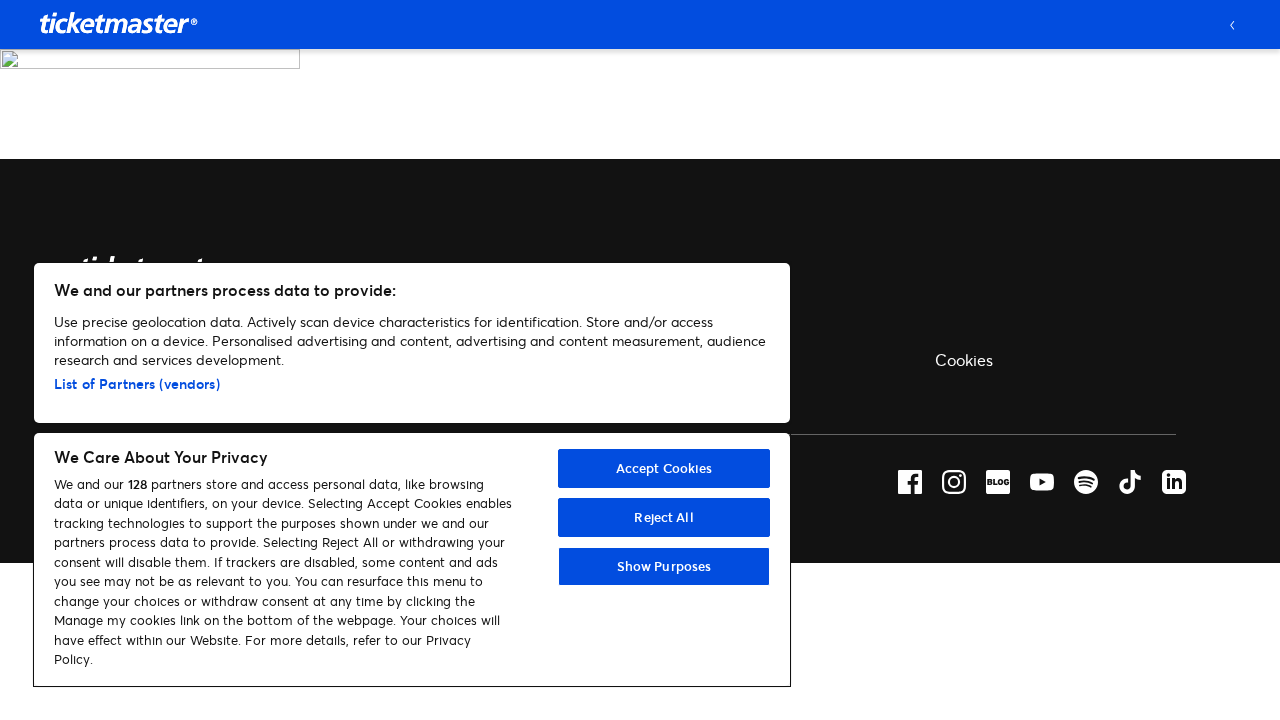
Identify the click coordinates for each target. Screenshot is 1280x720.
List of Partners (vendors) (137, 383)
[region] (412, 474)
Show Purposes (664, 566)
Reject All (663, 517)
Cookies (964, 359)
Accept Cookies (664, 468)
